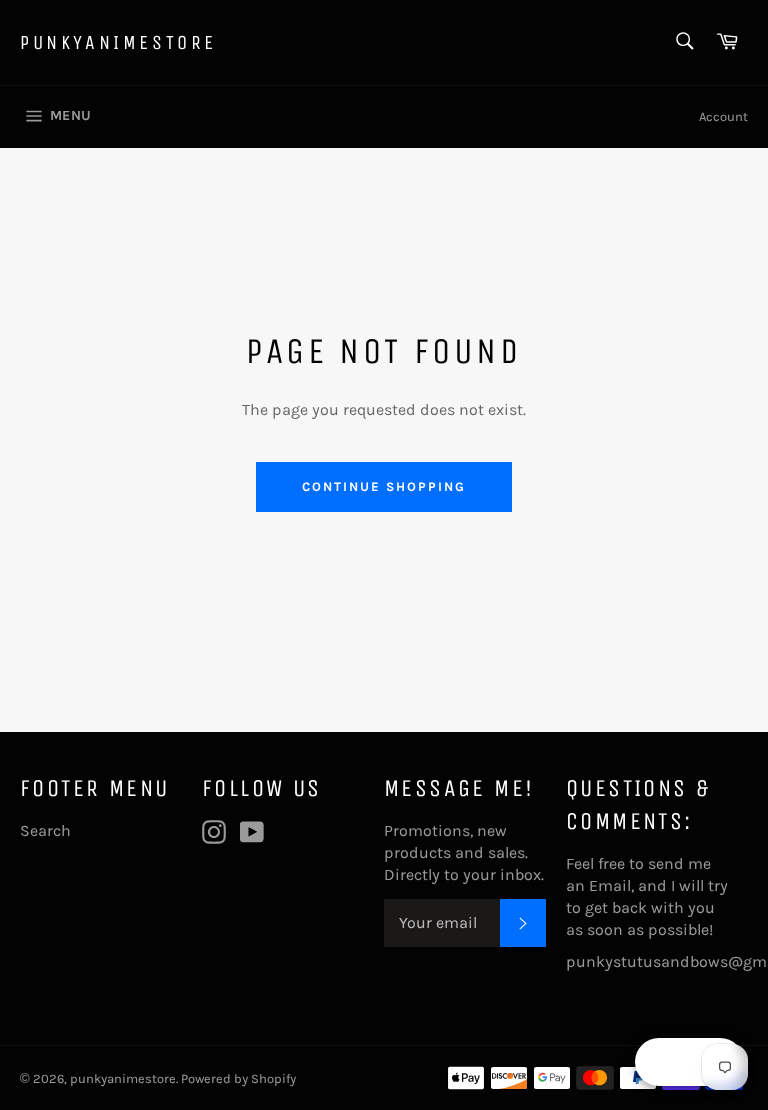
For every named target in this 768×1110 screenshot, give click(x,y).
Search (45, 830)
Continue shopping (383, 486)
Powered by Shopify (238, 1078)
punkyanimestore (118, 42)
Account (723, 116)
